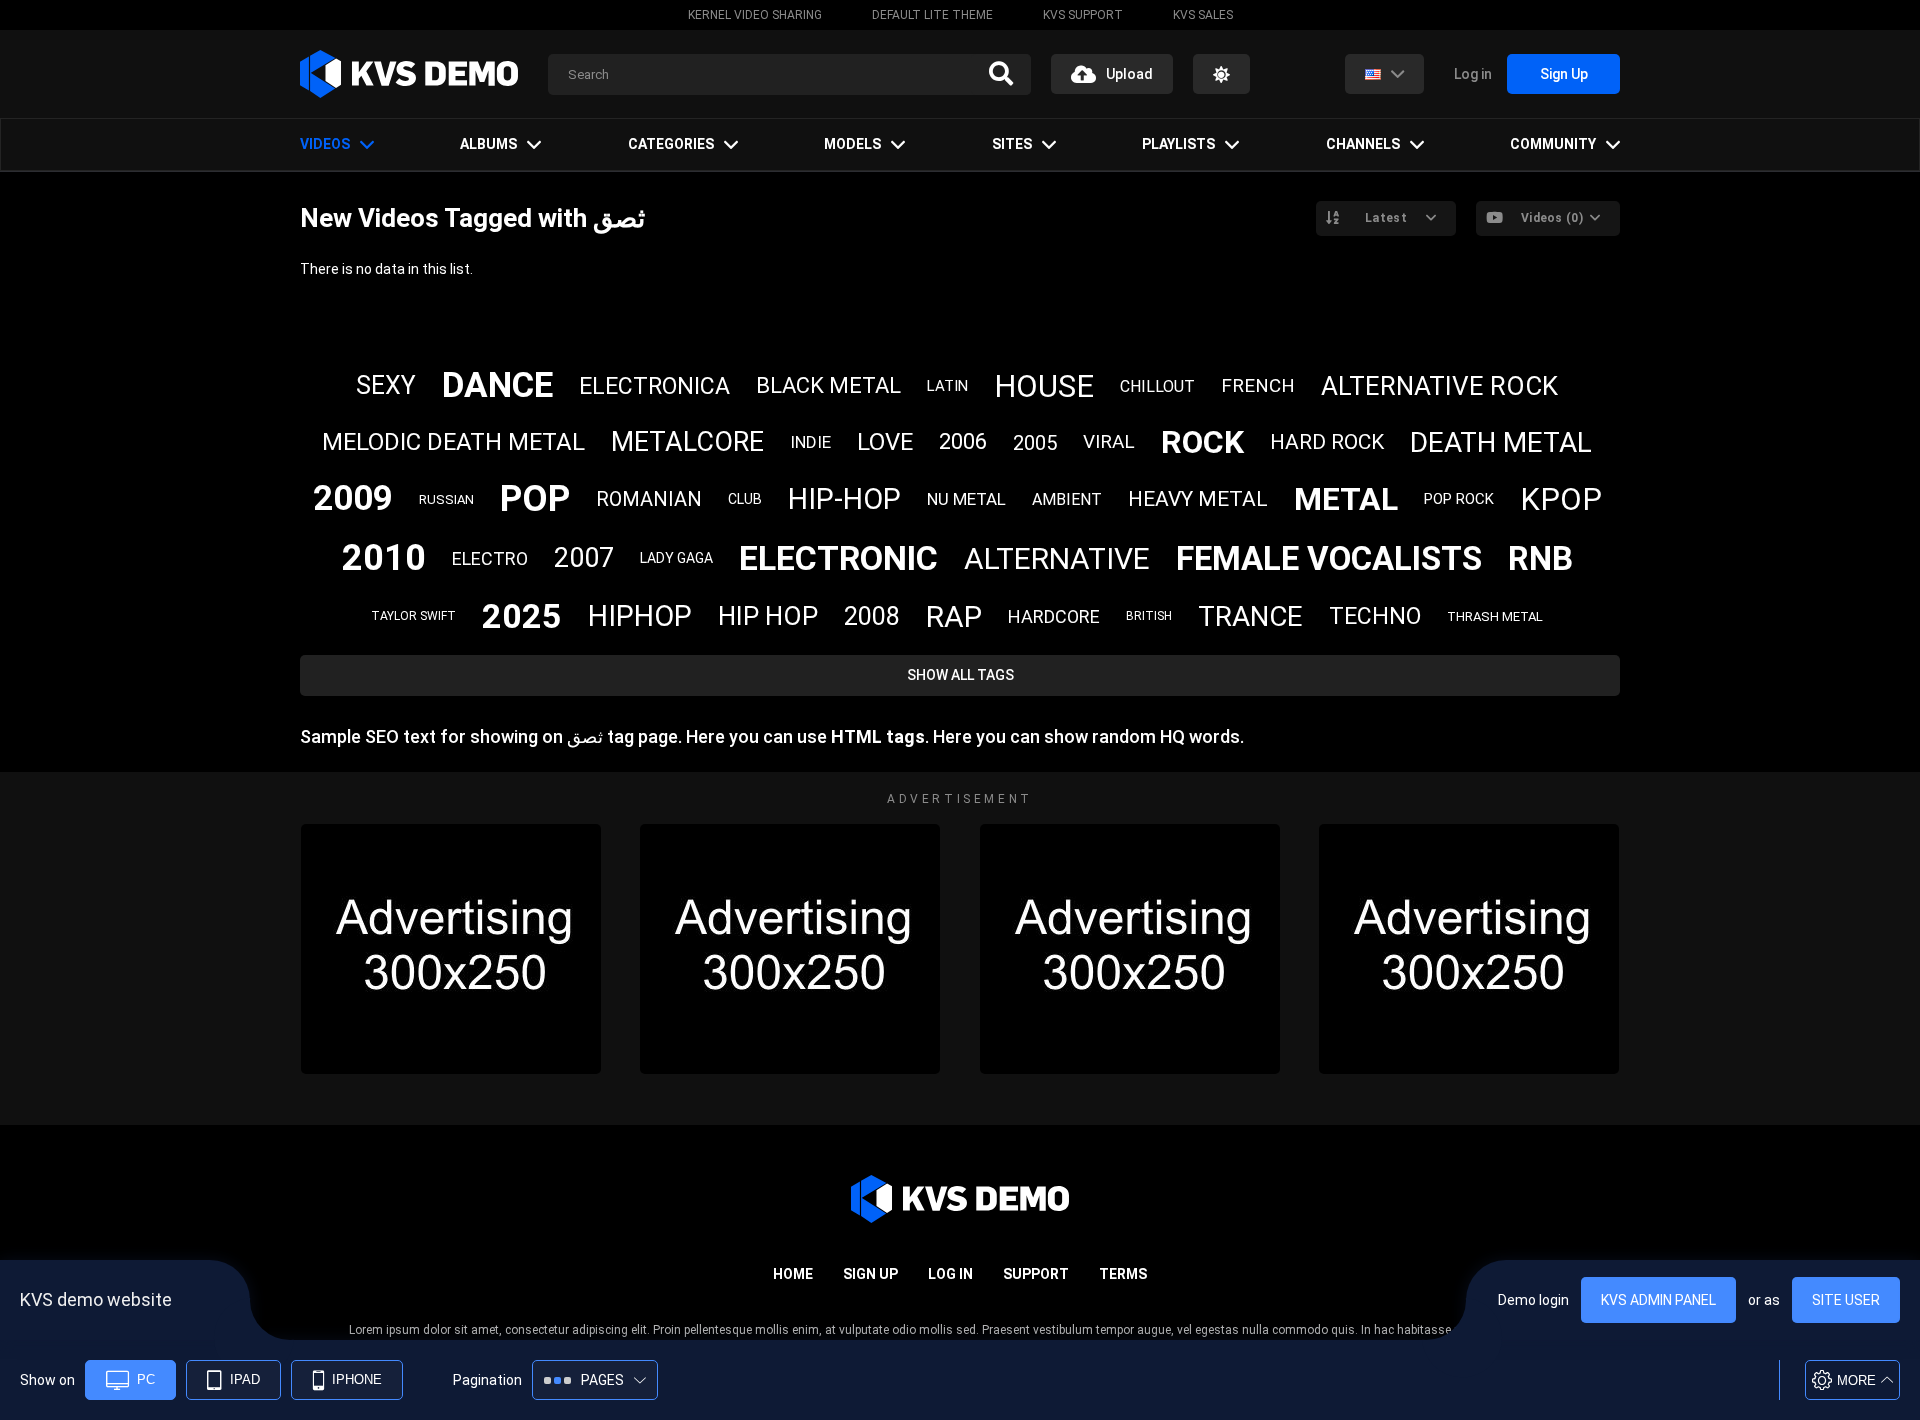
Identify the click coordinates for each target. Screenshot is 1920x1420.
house (1044, 386)
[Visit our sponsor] (451, 949)
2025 (522, 616)
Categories (671, 144)
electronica (654, 386)
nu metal (966, 499)
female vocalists (1329, 558)
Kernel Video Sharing (755, 15)
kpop (1561, 499)
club (745, 499)
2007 (584, 558)
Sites (1012, 144)
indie (810, 442)
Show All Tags (960, 675)
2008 (872, 616)
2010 (384, 558)
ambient (1067, 499)
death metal (1501, 442)
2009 (353, 498)
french (1258, 385)
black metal (828, 385)
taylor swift (413, 616)
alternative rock (1439, 386)
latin (947, 386)
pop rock (1459, 499)
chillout (1157, 386)
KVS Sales (1203, 15)
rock (1202, 442)
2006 (963, 441)
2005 (1035, 443)
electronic (838, 558)
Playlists (1178, 144)
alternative (1057, 558)
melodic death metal (453, 442)
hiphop (640, 616)
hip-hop (844, 499)
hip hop (768, 616)
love (885, 442)
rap (954, 616)
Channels (1363, 144)
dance (497, 385)
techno (1375, 616)
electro (490, 558)
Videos (325, 144)
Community (1553, 144)
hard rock (1327, 442)
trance (1250, 616)
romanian (649, 499)
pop (535, 499)
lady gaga (676, 558)
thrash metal (1495, 616)
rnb (1540, 558)
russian (446, 499)
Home (793, 1274)
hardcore (1054, 616)
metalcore (687, 442)
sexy (386, 385)
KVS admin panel (1658, 1300)
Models (852, 144)
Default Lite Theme (932, 15)
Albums (488, 144)
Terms (1123, 1274)
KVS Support (1083, 15)
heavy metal (1198, 499)
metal (1346, 499)
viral (1109, 441)
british (1149, 616)
